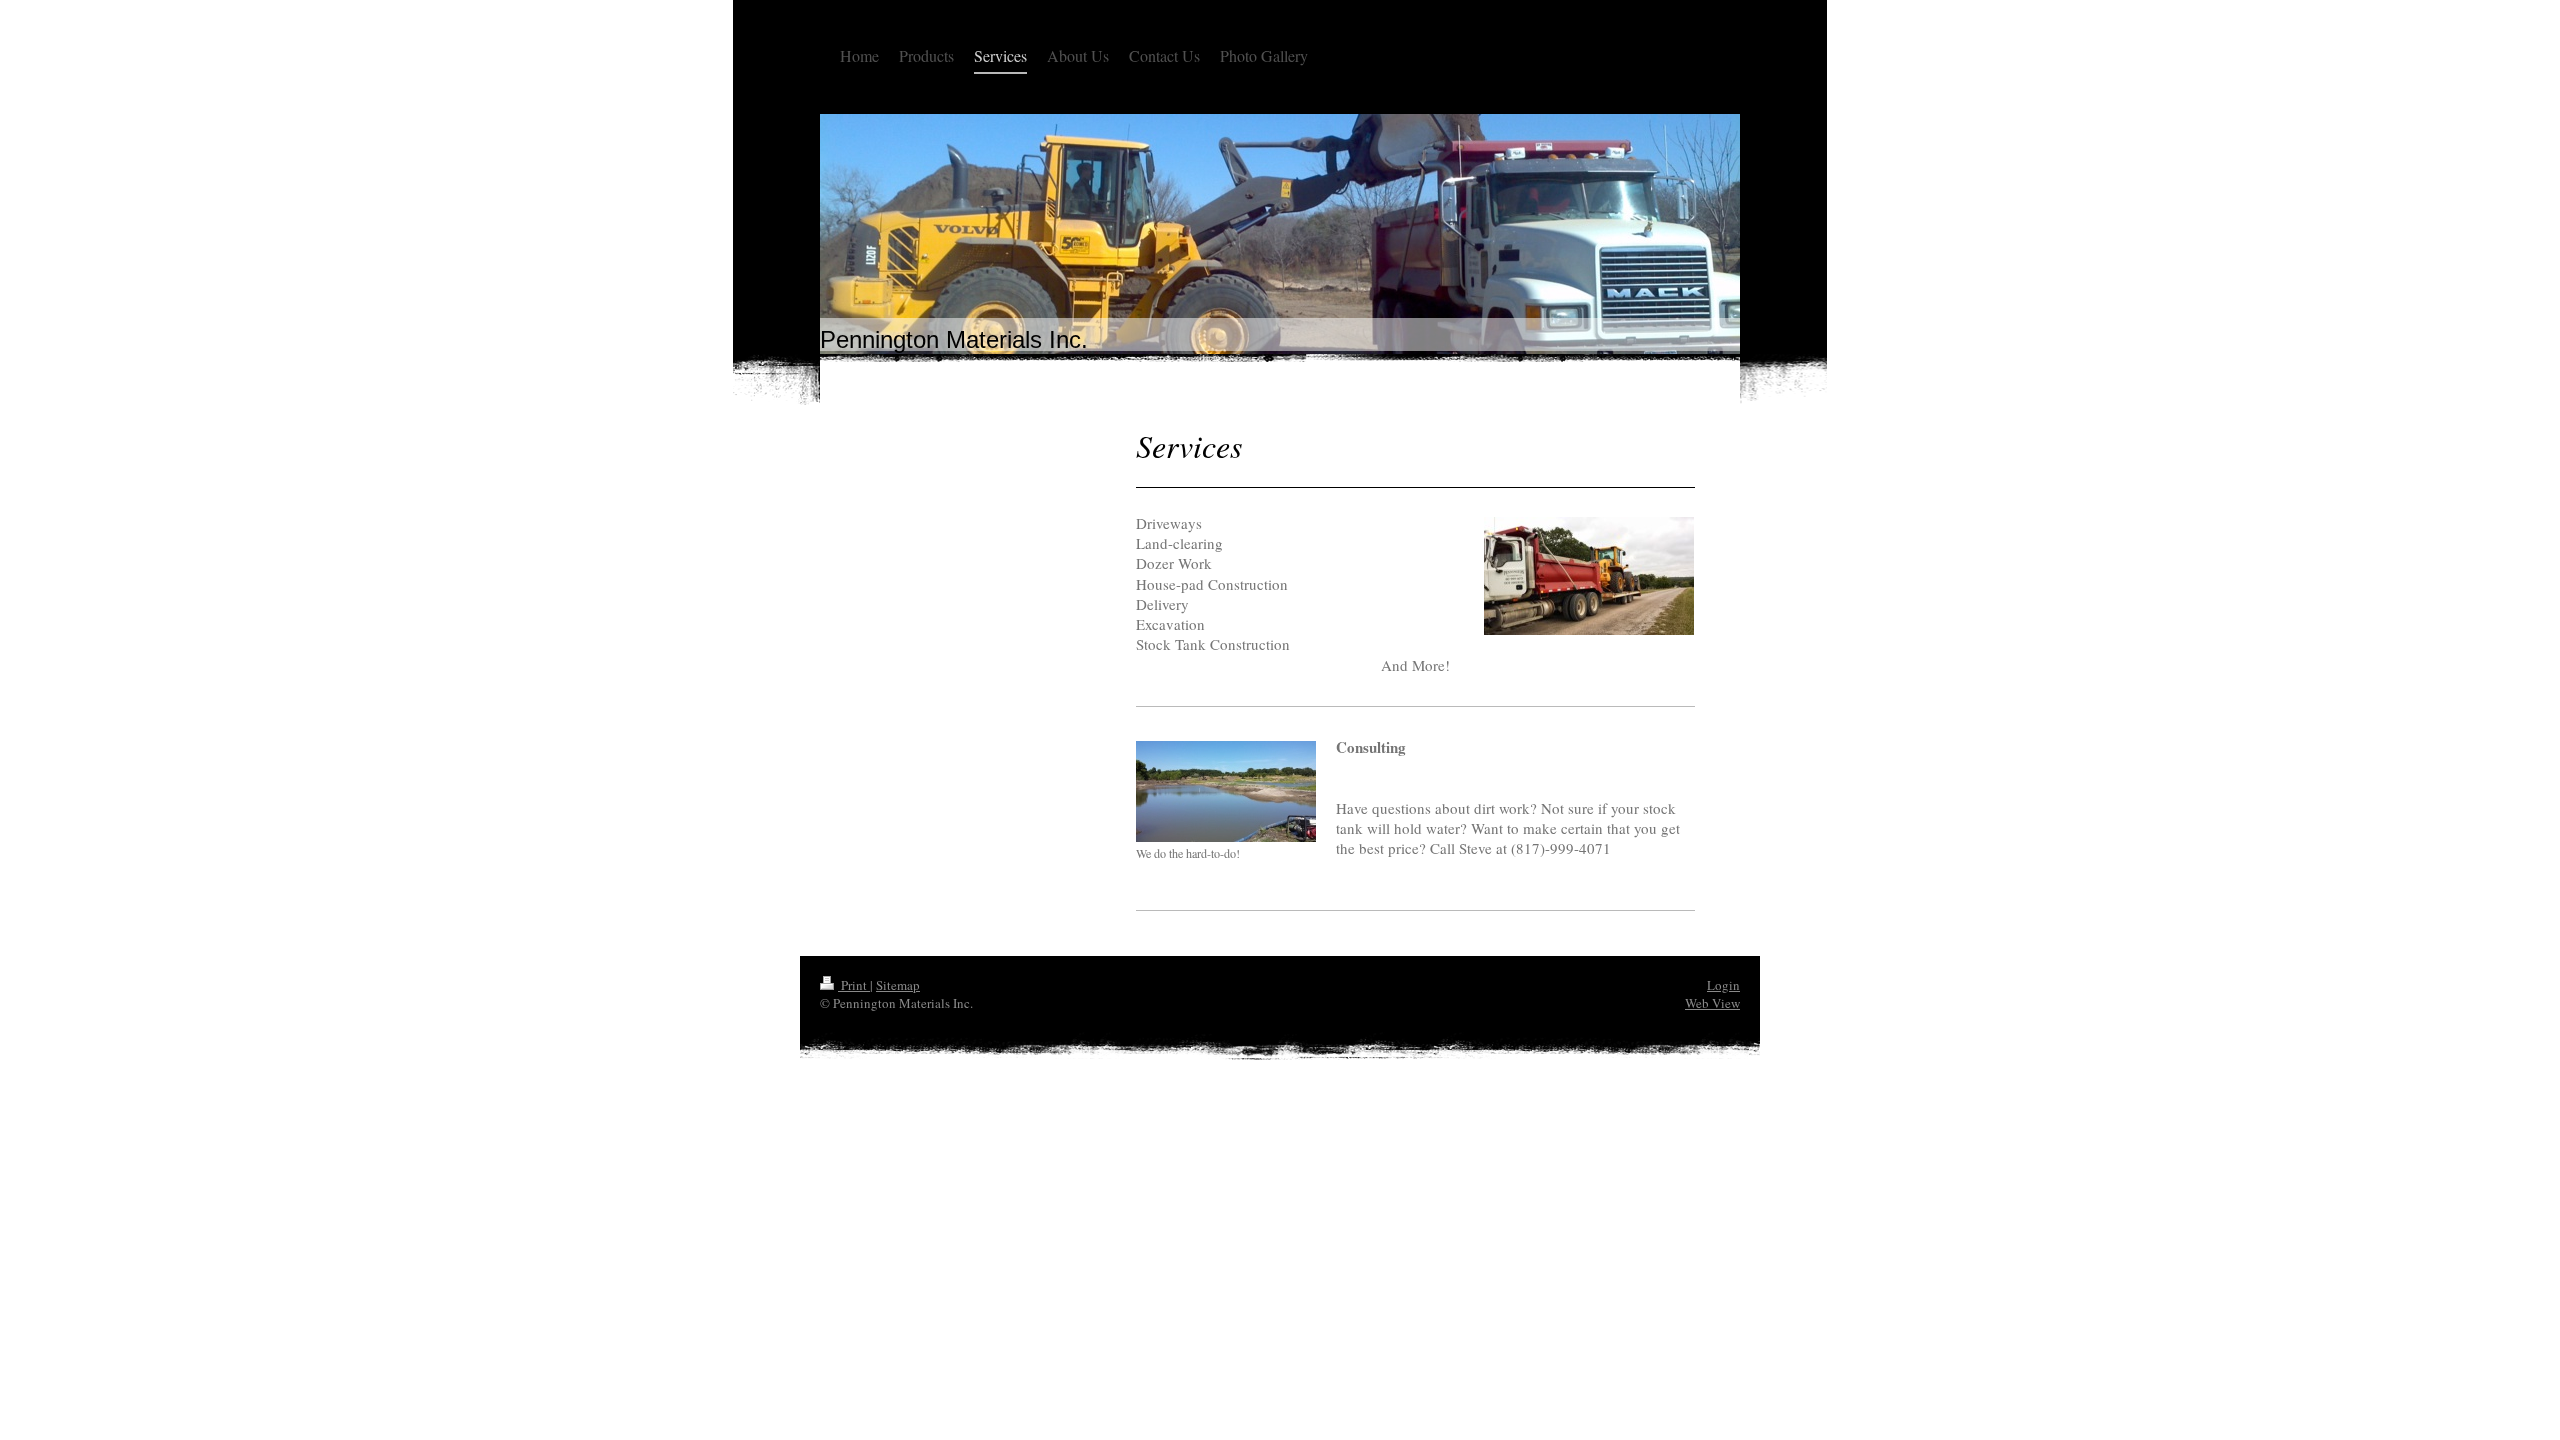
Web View (1712, 1003)
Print (854, 985)
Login (1723, 985)
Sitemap (898, 985)
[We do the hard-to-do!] (1226, 791)
